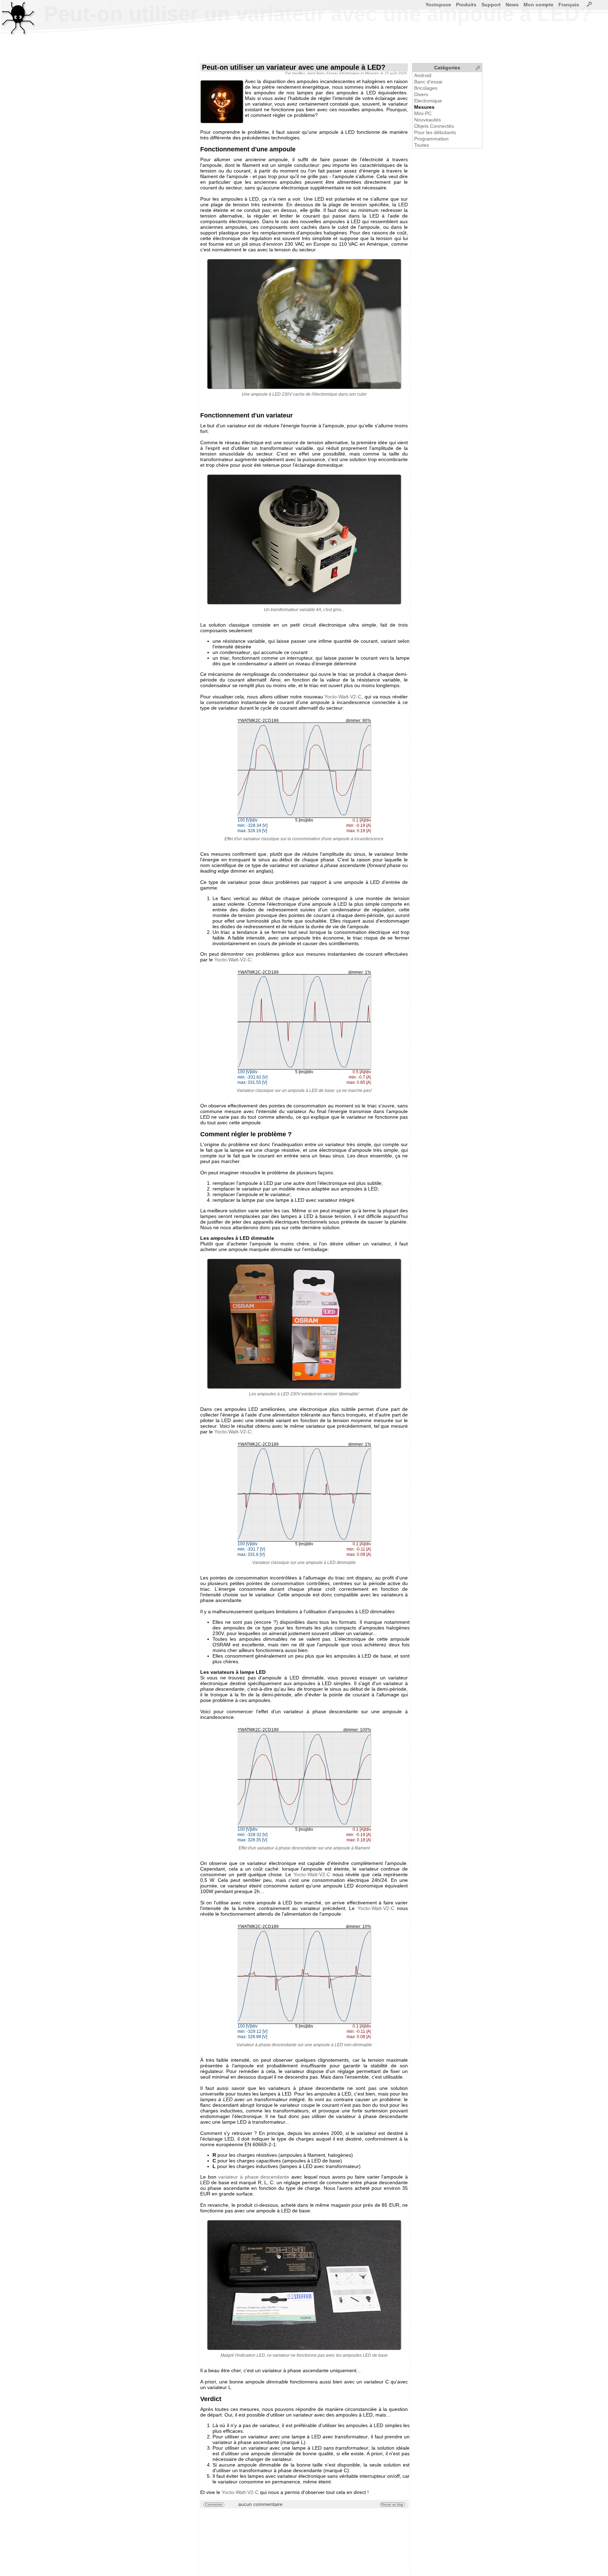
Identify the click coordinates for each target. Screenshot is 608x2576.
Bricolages (426, 88)
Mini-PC (423, 113)
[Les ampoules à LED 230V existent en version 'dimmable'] (304, 1324)
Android (423, 75)
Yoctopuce (438, 5)
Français (569, 5)
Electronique (428, 101)
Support (491, 5)
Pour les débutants (435, 132)
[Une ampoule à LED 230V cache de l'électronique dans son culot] (304, 324)
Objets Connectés (434, 126)
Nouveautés (427, 120)
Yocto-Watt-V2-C (343, 697)
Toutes (422, 145)
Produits (466, 5)
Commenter (214, 2505)
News (512, 5)
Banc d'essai (428, 82)
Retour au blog (392, 2505)
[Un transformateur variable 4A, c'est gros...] (304, 539)
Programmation (431, 139)
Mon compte (539, 5)
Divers (421, 94)
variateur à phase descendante (254, 2177)
